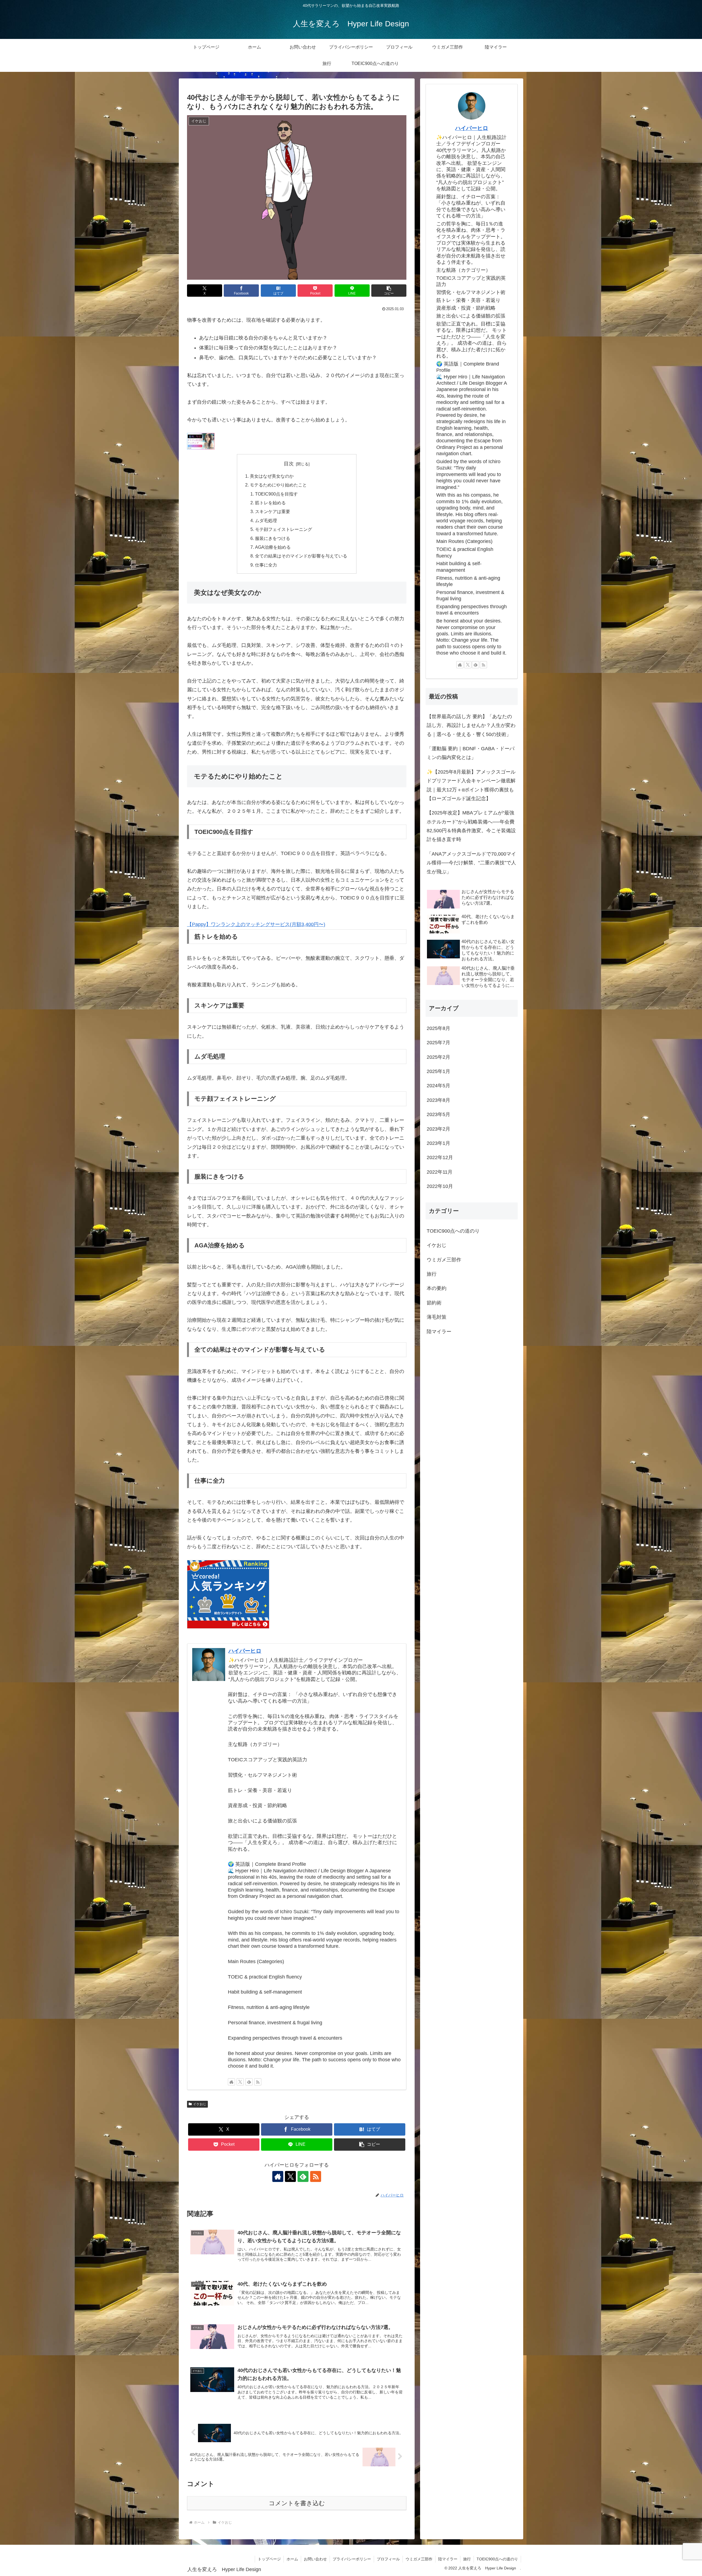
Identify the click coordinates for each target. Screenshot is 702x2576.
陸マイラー (448, 2559)
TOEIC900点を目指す (276, 494)
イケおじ (200, 2104)
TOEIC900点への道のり (497, 2559)
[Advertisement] (472, 1386)
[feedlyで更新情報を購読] (249, 2082)
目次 (289, 464)
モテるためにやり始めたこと (278, 485)
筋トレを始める (270, 503)
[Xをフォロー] (240, 2082)
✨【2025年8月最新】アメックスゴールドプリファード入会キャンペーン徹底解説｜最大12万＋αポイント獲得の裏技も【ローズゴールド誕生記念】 (471, 785)
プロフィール (388, 2559)
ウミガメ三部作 (419, 2559)
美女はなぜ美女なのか (272, 476)
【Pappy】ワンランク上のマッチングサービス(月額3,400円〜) (256, 924)
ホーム (292, 2559)
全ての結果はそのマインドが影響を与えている (301, 556)
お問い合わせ (315, 2559)
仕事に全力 (266, 565)
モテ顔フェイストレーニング (284, 529)
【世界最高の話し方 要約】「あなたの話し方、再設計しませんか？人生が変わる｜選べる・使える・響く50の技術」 (471, 725)
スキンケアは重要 (273, 511)
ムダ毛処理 (266, 520)
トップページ (269, 2559)
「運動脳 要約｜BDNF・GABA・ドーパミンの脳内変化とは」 (471, 753)
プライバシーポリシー (352, 2559)
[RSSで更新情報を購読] (258, 2082)
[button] (389, 291)
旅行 (467, 2559)
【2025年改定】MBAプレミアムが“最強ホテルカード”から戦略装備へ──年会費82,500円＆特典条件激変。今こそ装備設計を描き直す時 (471, 826)
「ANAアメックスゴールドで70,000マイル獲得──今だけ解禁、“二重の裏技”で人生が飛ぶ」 (471, 863)
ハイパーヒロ (245, 1651)
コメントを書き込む (297, 2503)
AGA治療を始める (273, 547)
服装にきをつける (273, 538)
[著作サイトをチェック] (231, 2082)
